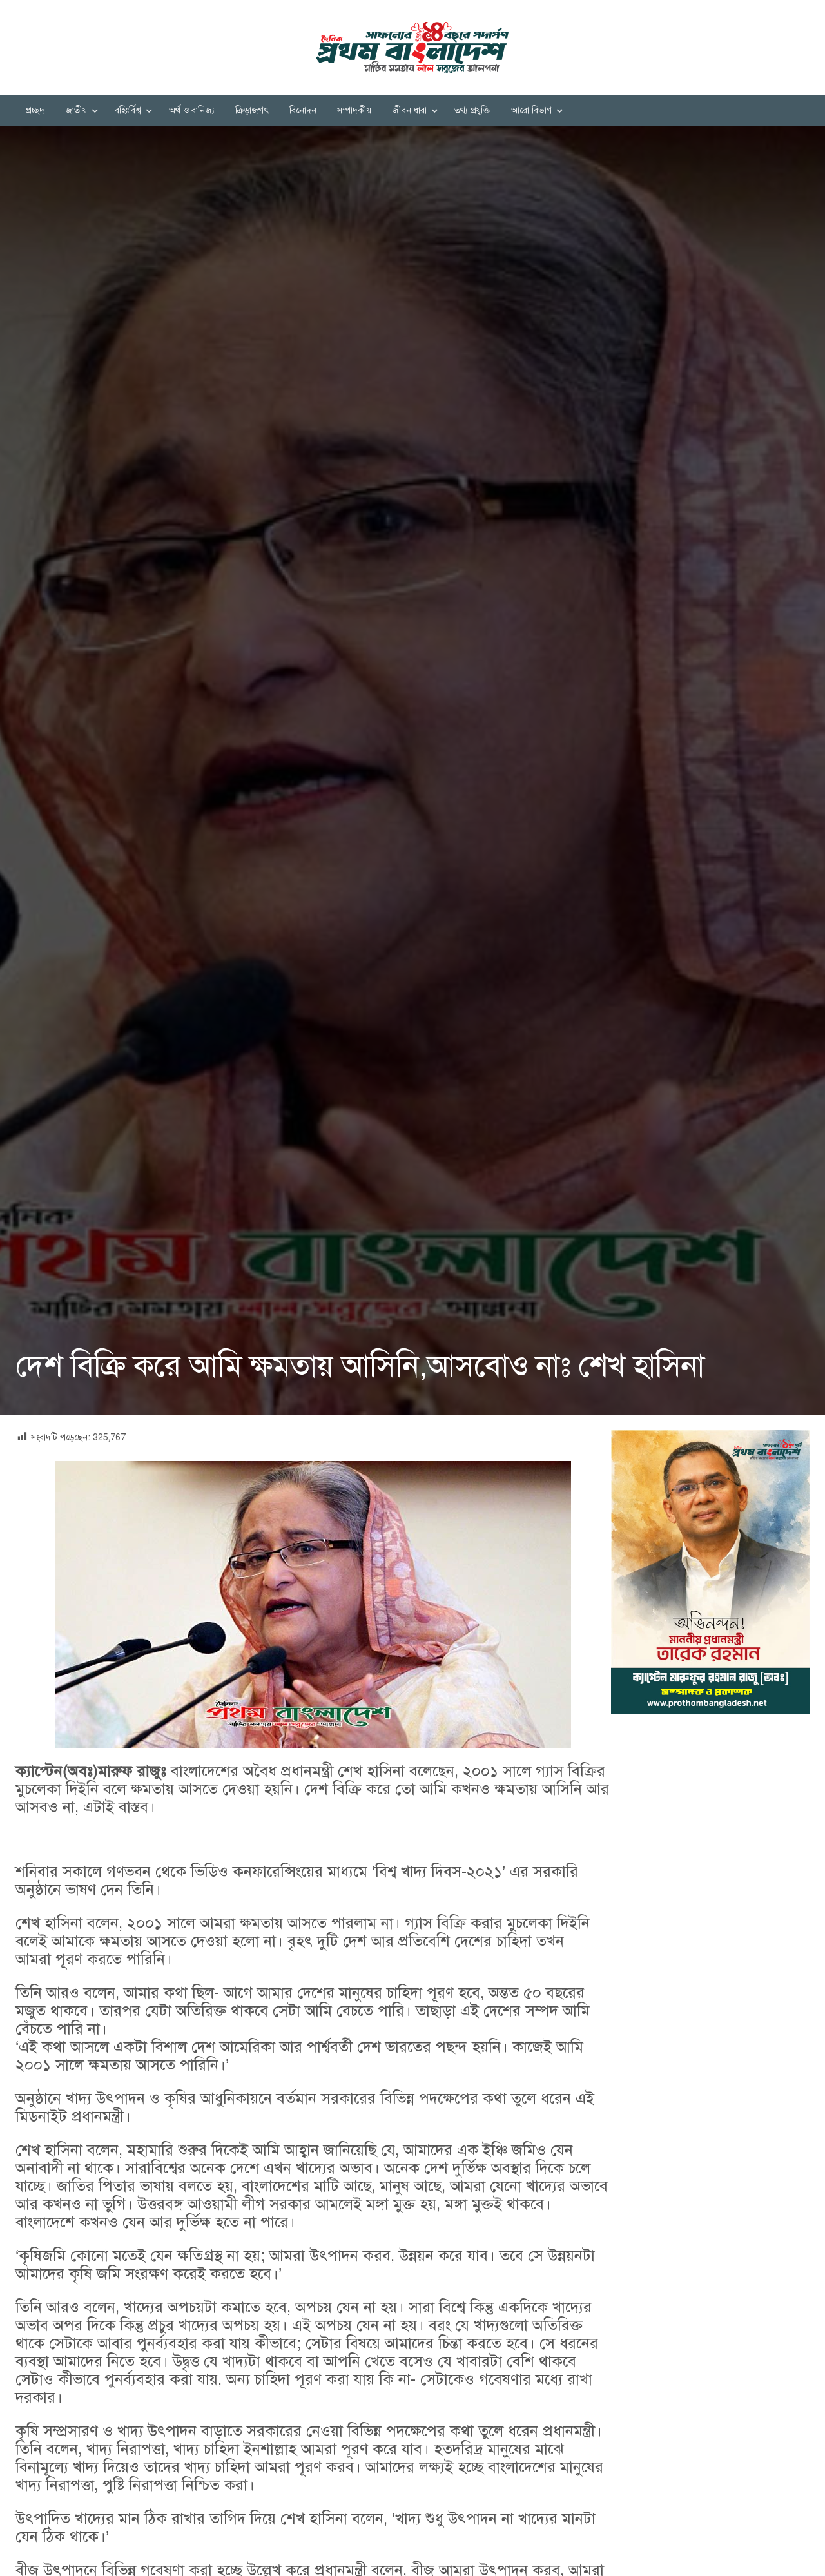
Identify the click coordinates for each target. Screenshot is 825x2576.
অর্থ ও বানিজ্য (192, 111)
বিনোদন (303, 111)
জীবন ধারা (409, 111)
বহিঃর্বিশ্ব (128, 111)
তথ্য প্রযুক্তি (472, 111)
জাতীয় (76, 111)
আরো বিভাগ (531, 111)
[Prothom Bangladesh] (412, 48)
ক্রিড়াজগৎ (252, 111)
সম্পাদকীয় (354, 111)
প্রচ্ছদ (35, 111)
